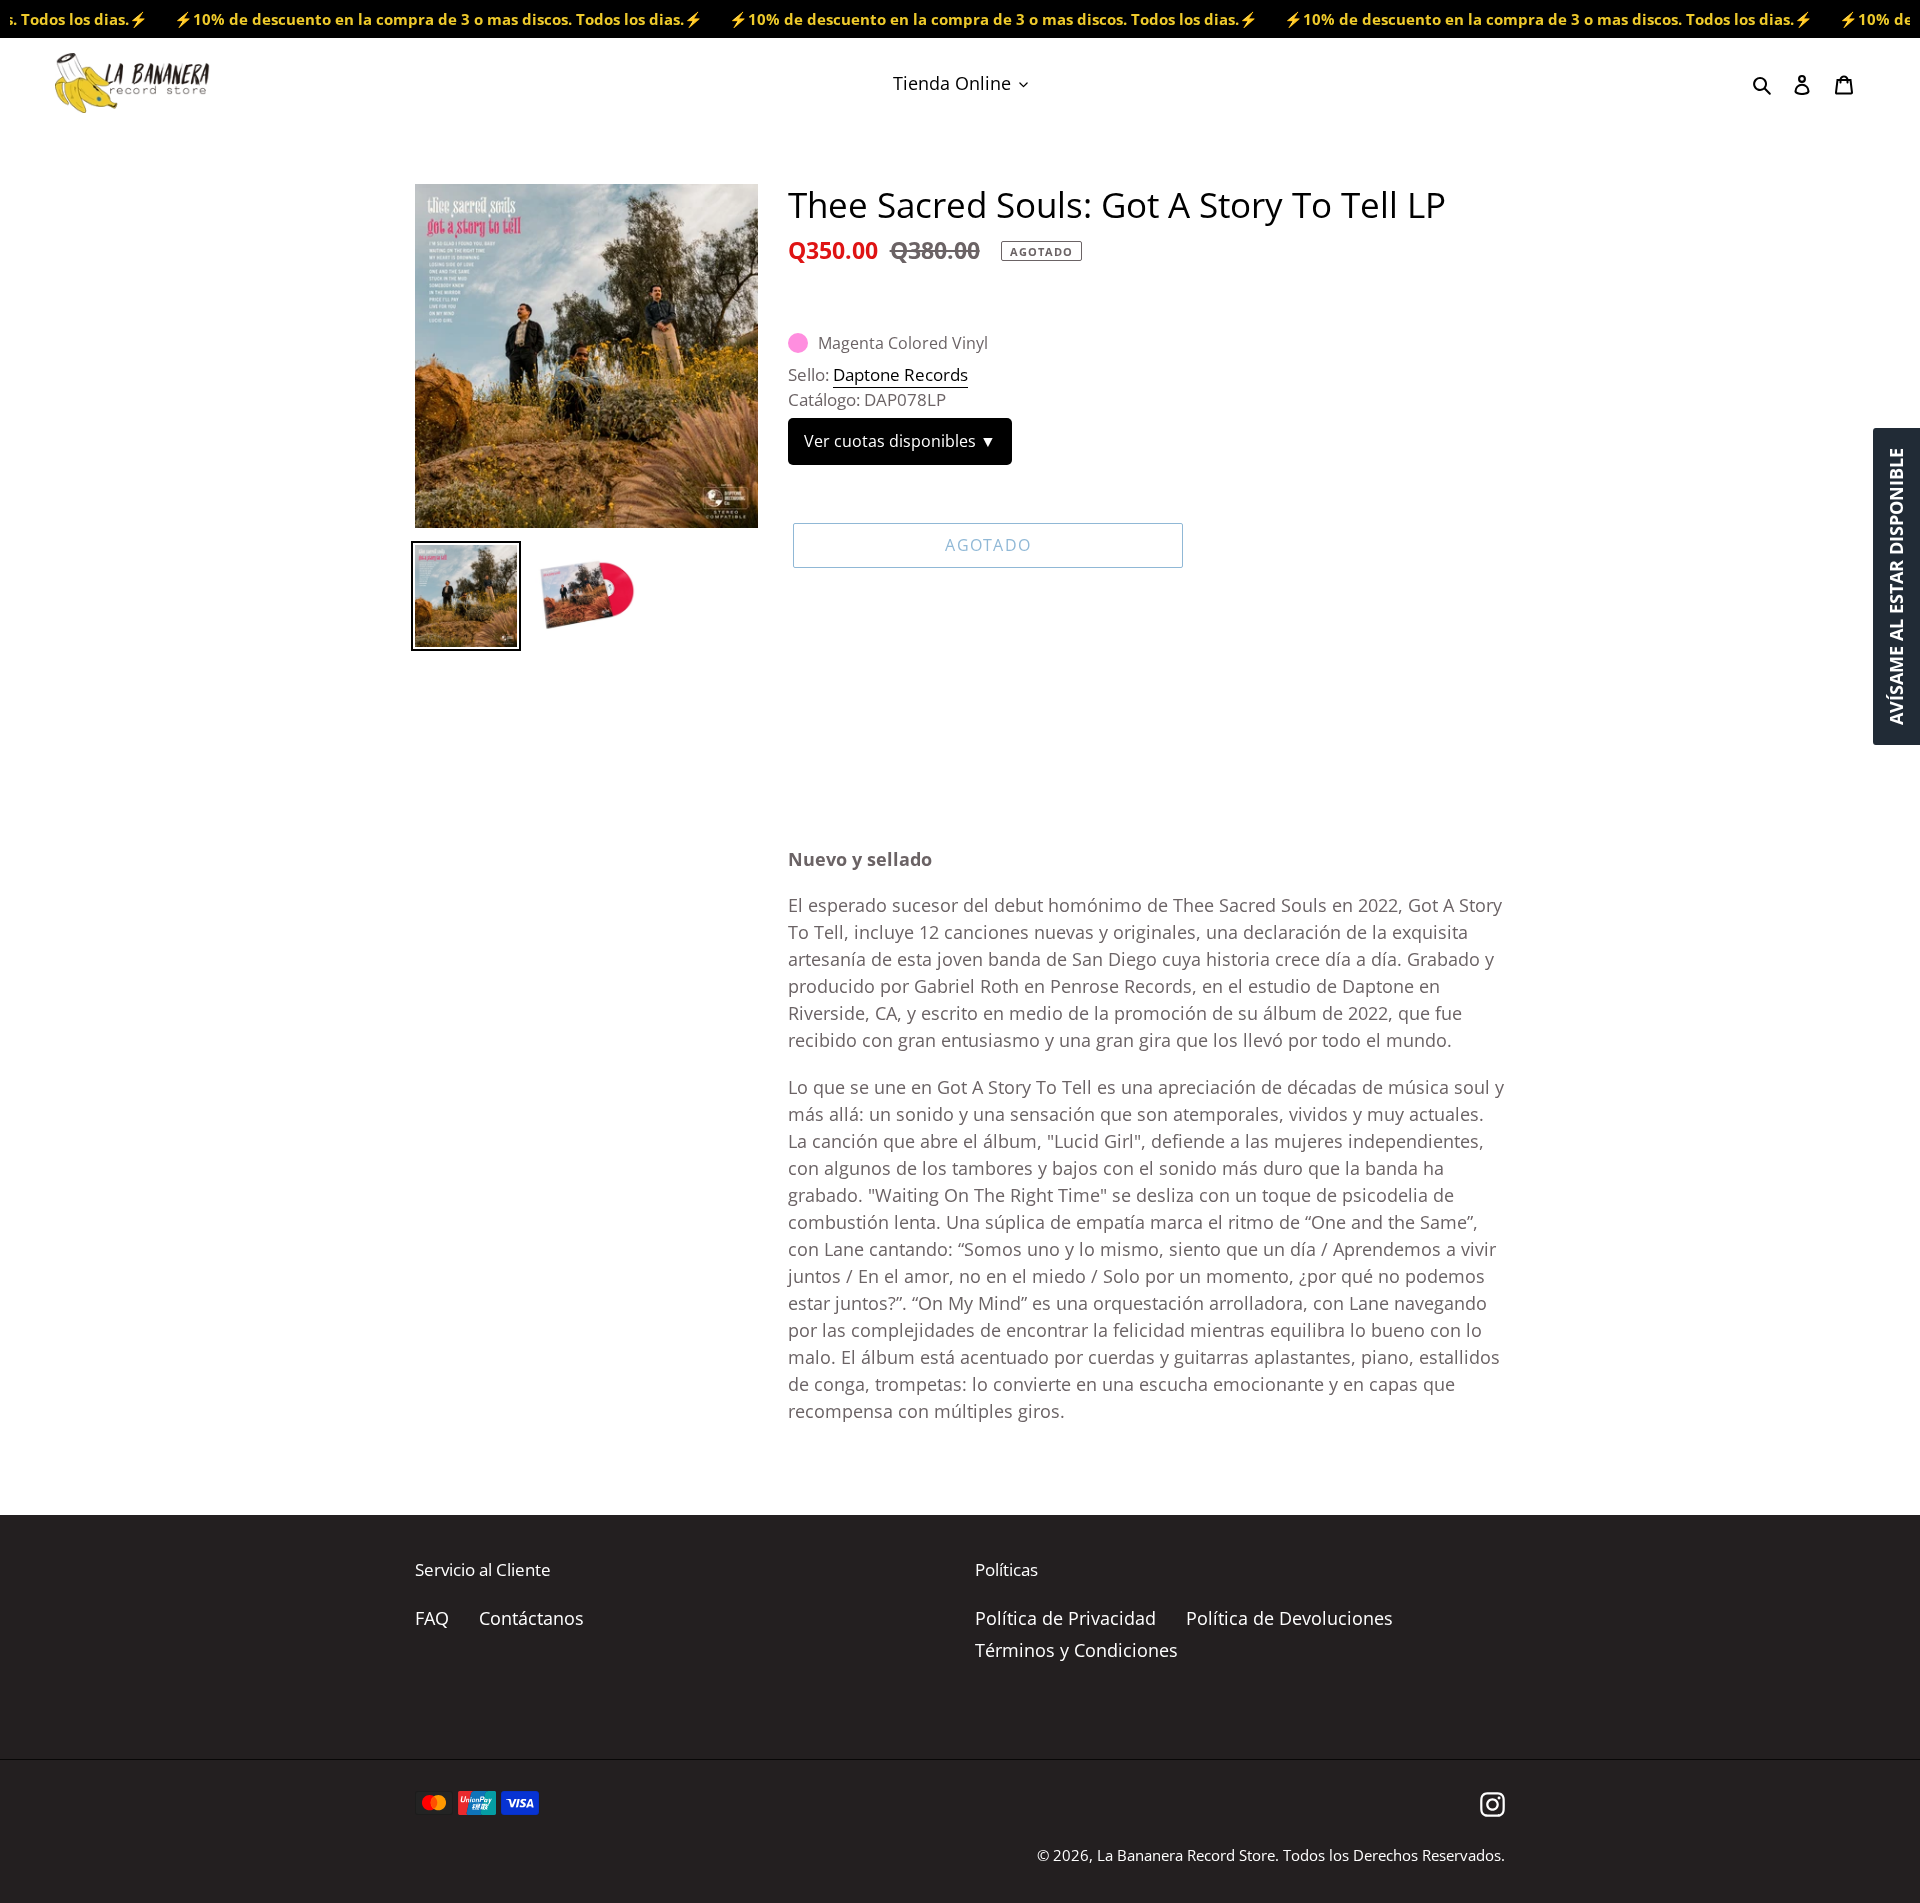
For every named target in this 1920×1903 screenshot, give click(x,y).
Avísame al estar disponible (1896, 586)
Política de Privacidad (1065, 1618)
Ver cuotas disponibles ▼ (900, 441)
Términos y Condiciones (1076, 1650)
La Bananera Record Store (1186, 1855)
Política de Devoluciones (1289, 1618)
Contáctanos (531, 1618)
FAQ (432, 1618)
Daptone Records (900, 374)
